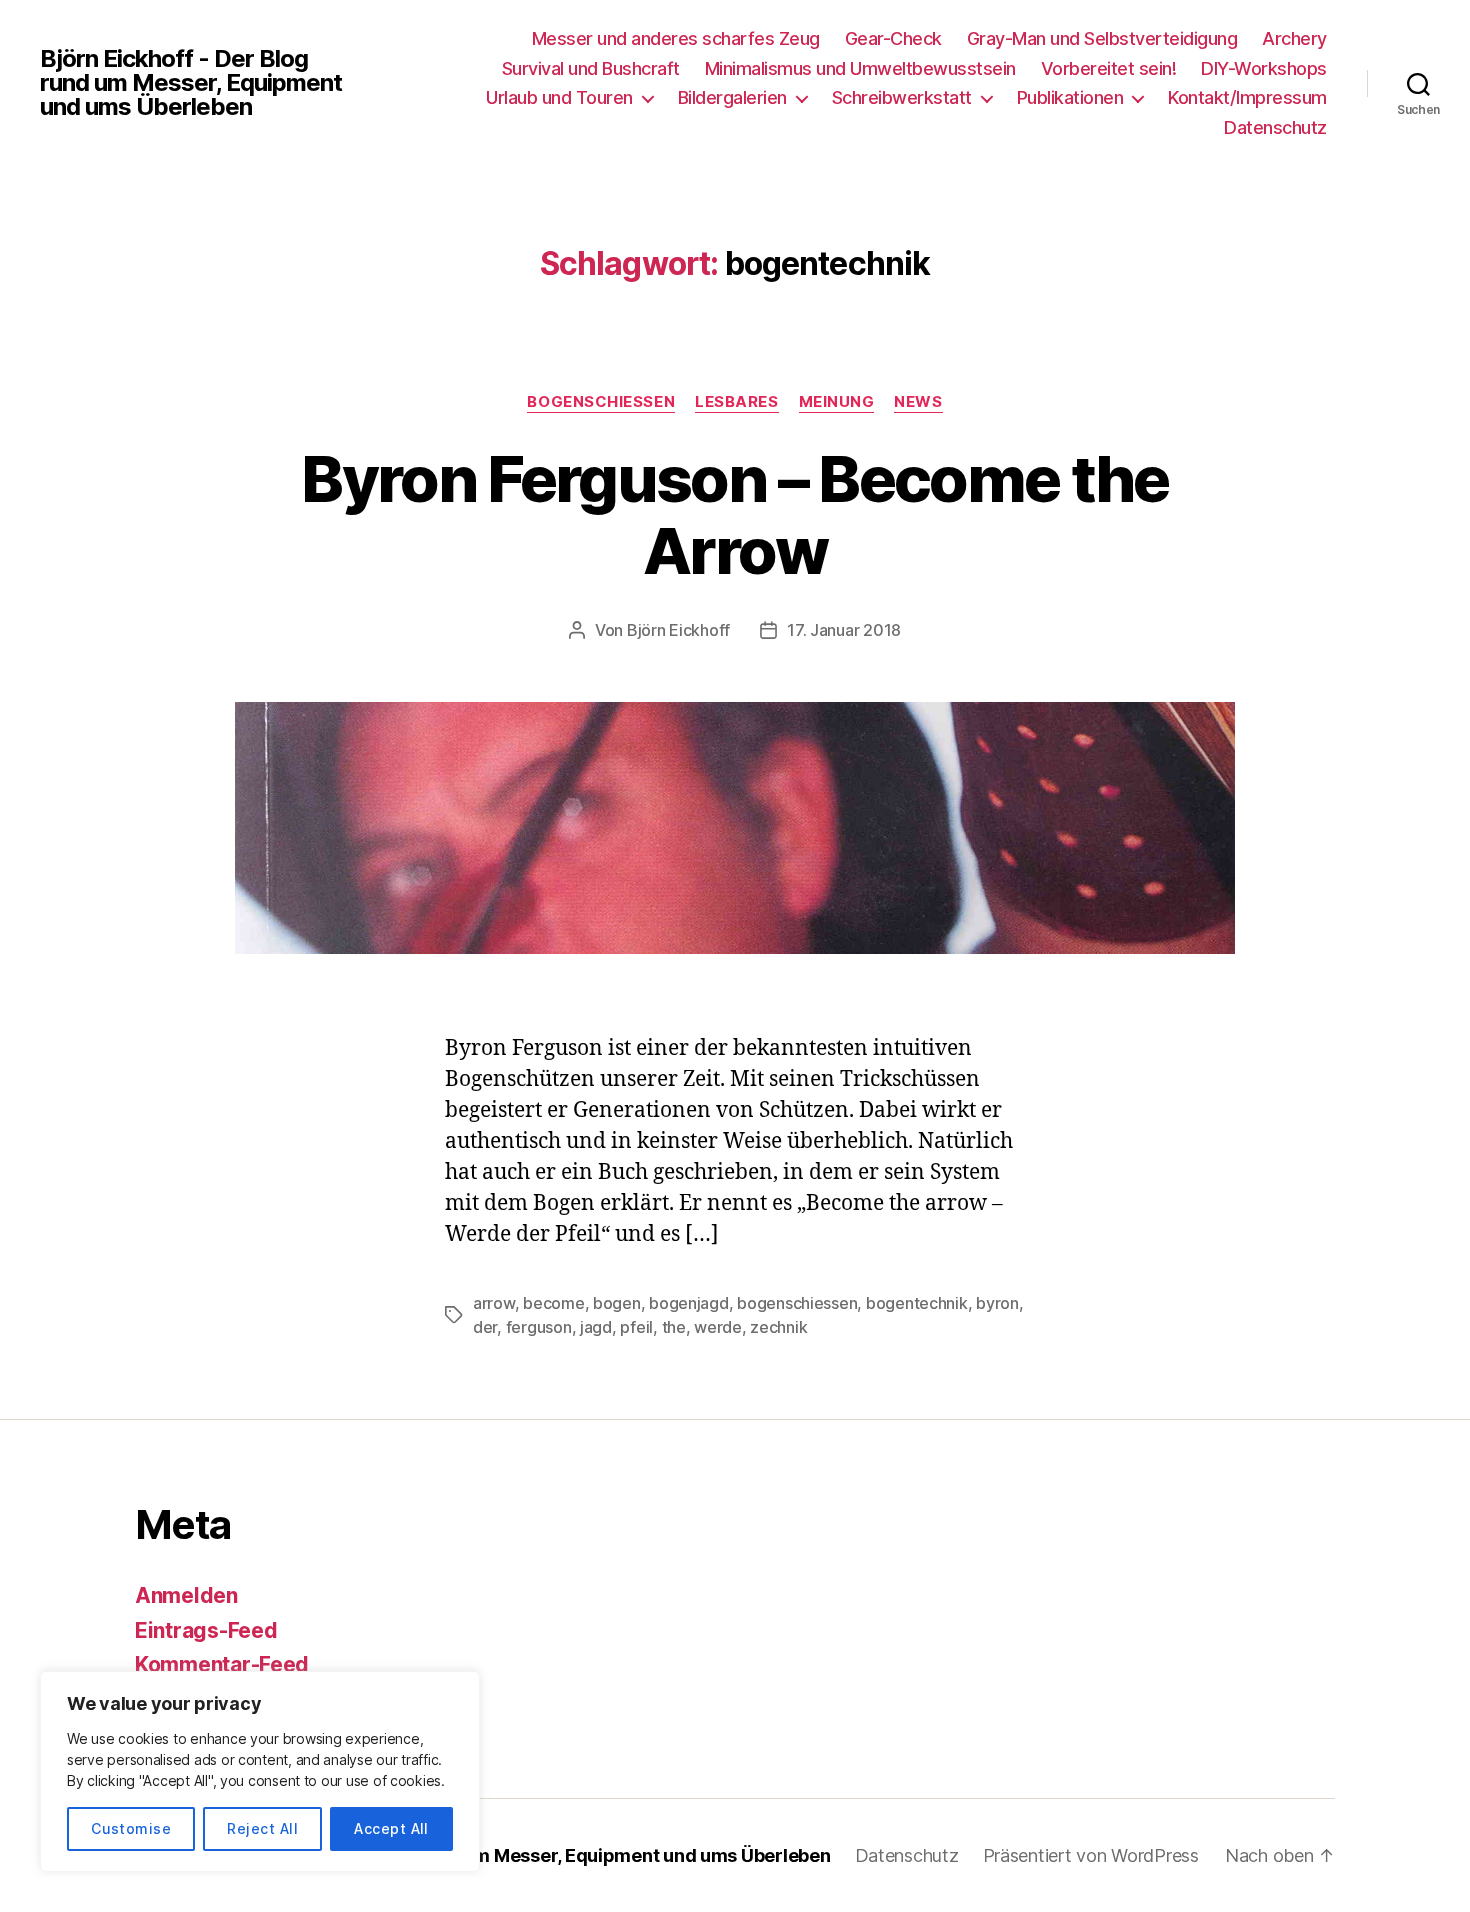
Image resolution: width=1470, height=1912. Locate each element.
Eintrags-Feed (206, 1630)
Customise (131, 1828)
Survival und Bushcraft (591, 68)
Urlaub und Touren (559, 97)
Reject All (262, 1828)
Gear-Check (893, 38)
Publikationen (1070, 97)
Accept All (391, 1828)
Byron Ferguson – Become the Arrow (734, 515)
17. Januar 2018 (844, 630)
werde (718, 1327)
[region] (260, 1771)
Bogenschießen (601, 402)
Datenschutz (1275, 127)
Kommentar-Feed (222, 1664)
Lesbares (736, 402)
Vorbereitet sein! (1109, 68)
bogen (617, 1303)
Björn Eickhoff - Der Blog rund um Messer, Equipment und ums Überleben (191, 83)
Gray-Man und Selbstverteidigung (1102, 38)
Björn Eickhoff (678, 630)
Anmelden (186, 1595)
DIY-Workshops (1264, 68)
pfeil (636, 1327)
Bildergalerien (732, 97)
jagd (596, 1327)
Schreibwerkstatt (902, 97)
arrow (494, 1303)
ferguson (539, 1327)
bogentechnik (917, 1303)
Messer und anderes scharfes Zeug (676, 38)
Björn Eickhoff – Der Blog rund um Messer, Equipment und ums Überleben (517, 1855)
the (674, 1327)
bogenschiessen (797, 1303)
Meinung (837, 402)
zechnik (778, 1327)
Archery (1294, 38)
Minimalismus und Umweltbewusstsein (860, 68)
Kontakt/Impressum (1247, 97)
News (918, 402)
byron (997, 1303)
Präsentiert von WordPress (1091, 1855)
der (485, 1327)
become (553, 1303)
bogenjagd (689, 1303)
